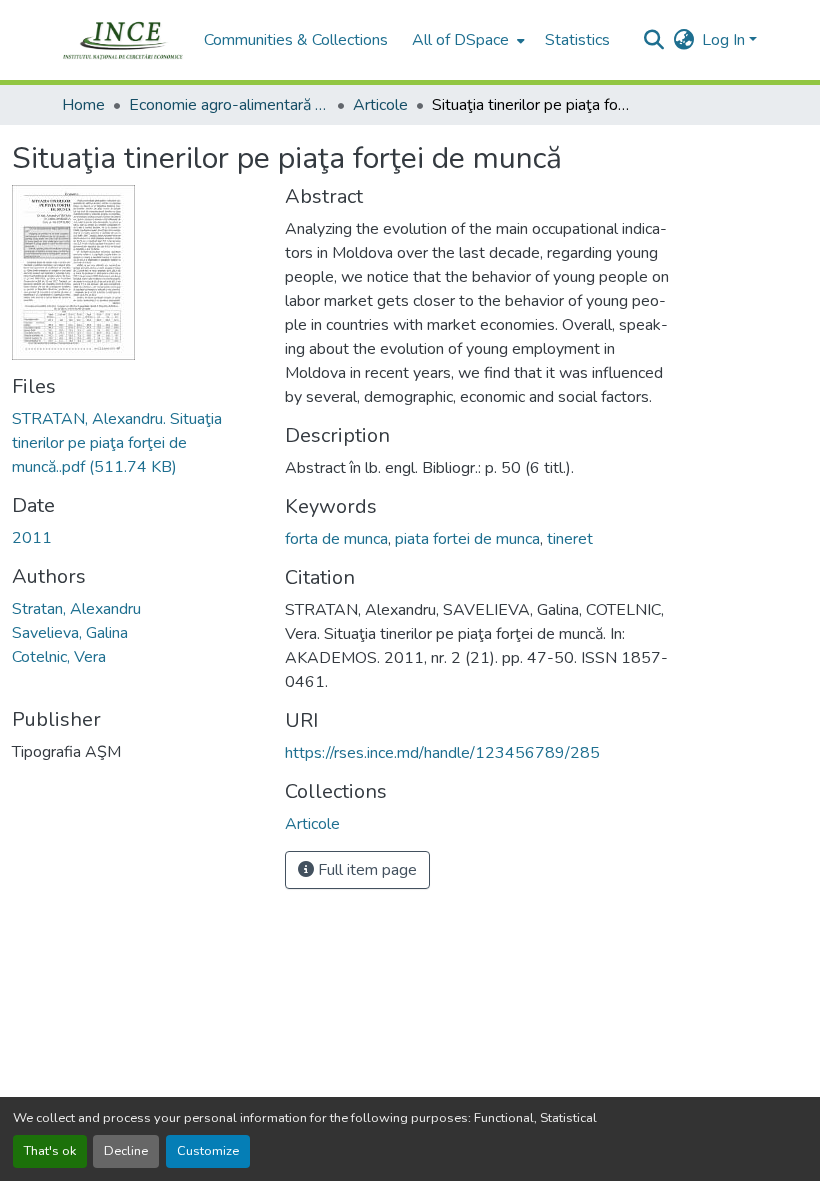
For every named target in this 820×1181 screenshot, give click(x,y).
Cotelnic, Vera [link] (59, 657)
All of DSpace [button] (460, 40)
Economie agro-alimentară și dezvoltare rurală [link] (229, 105)
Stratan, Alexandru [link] (76, 609)
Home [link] (83, 105)
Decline (126, 1151)
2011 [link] (32, 538)
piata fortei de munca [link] (467, 539)
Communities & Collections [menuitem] (296, 40)
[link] (136, 443)
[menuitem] (466, 40)
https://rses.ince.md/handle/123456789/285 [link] (442, 753)
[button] (123, 40)
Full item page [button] (365, 870)
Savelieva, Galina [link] (70, 633)
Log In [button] (725, 40)
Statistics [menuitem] (577, 40)
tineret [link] (570, 539)
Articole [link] (380, 105)
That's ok (50, 1151)
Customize (208, 1151)
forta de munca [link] (336, 539)
